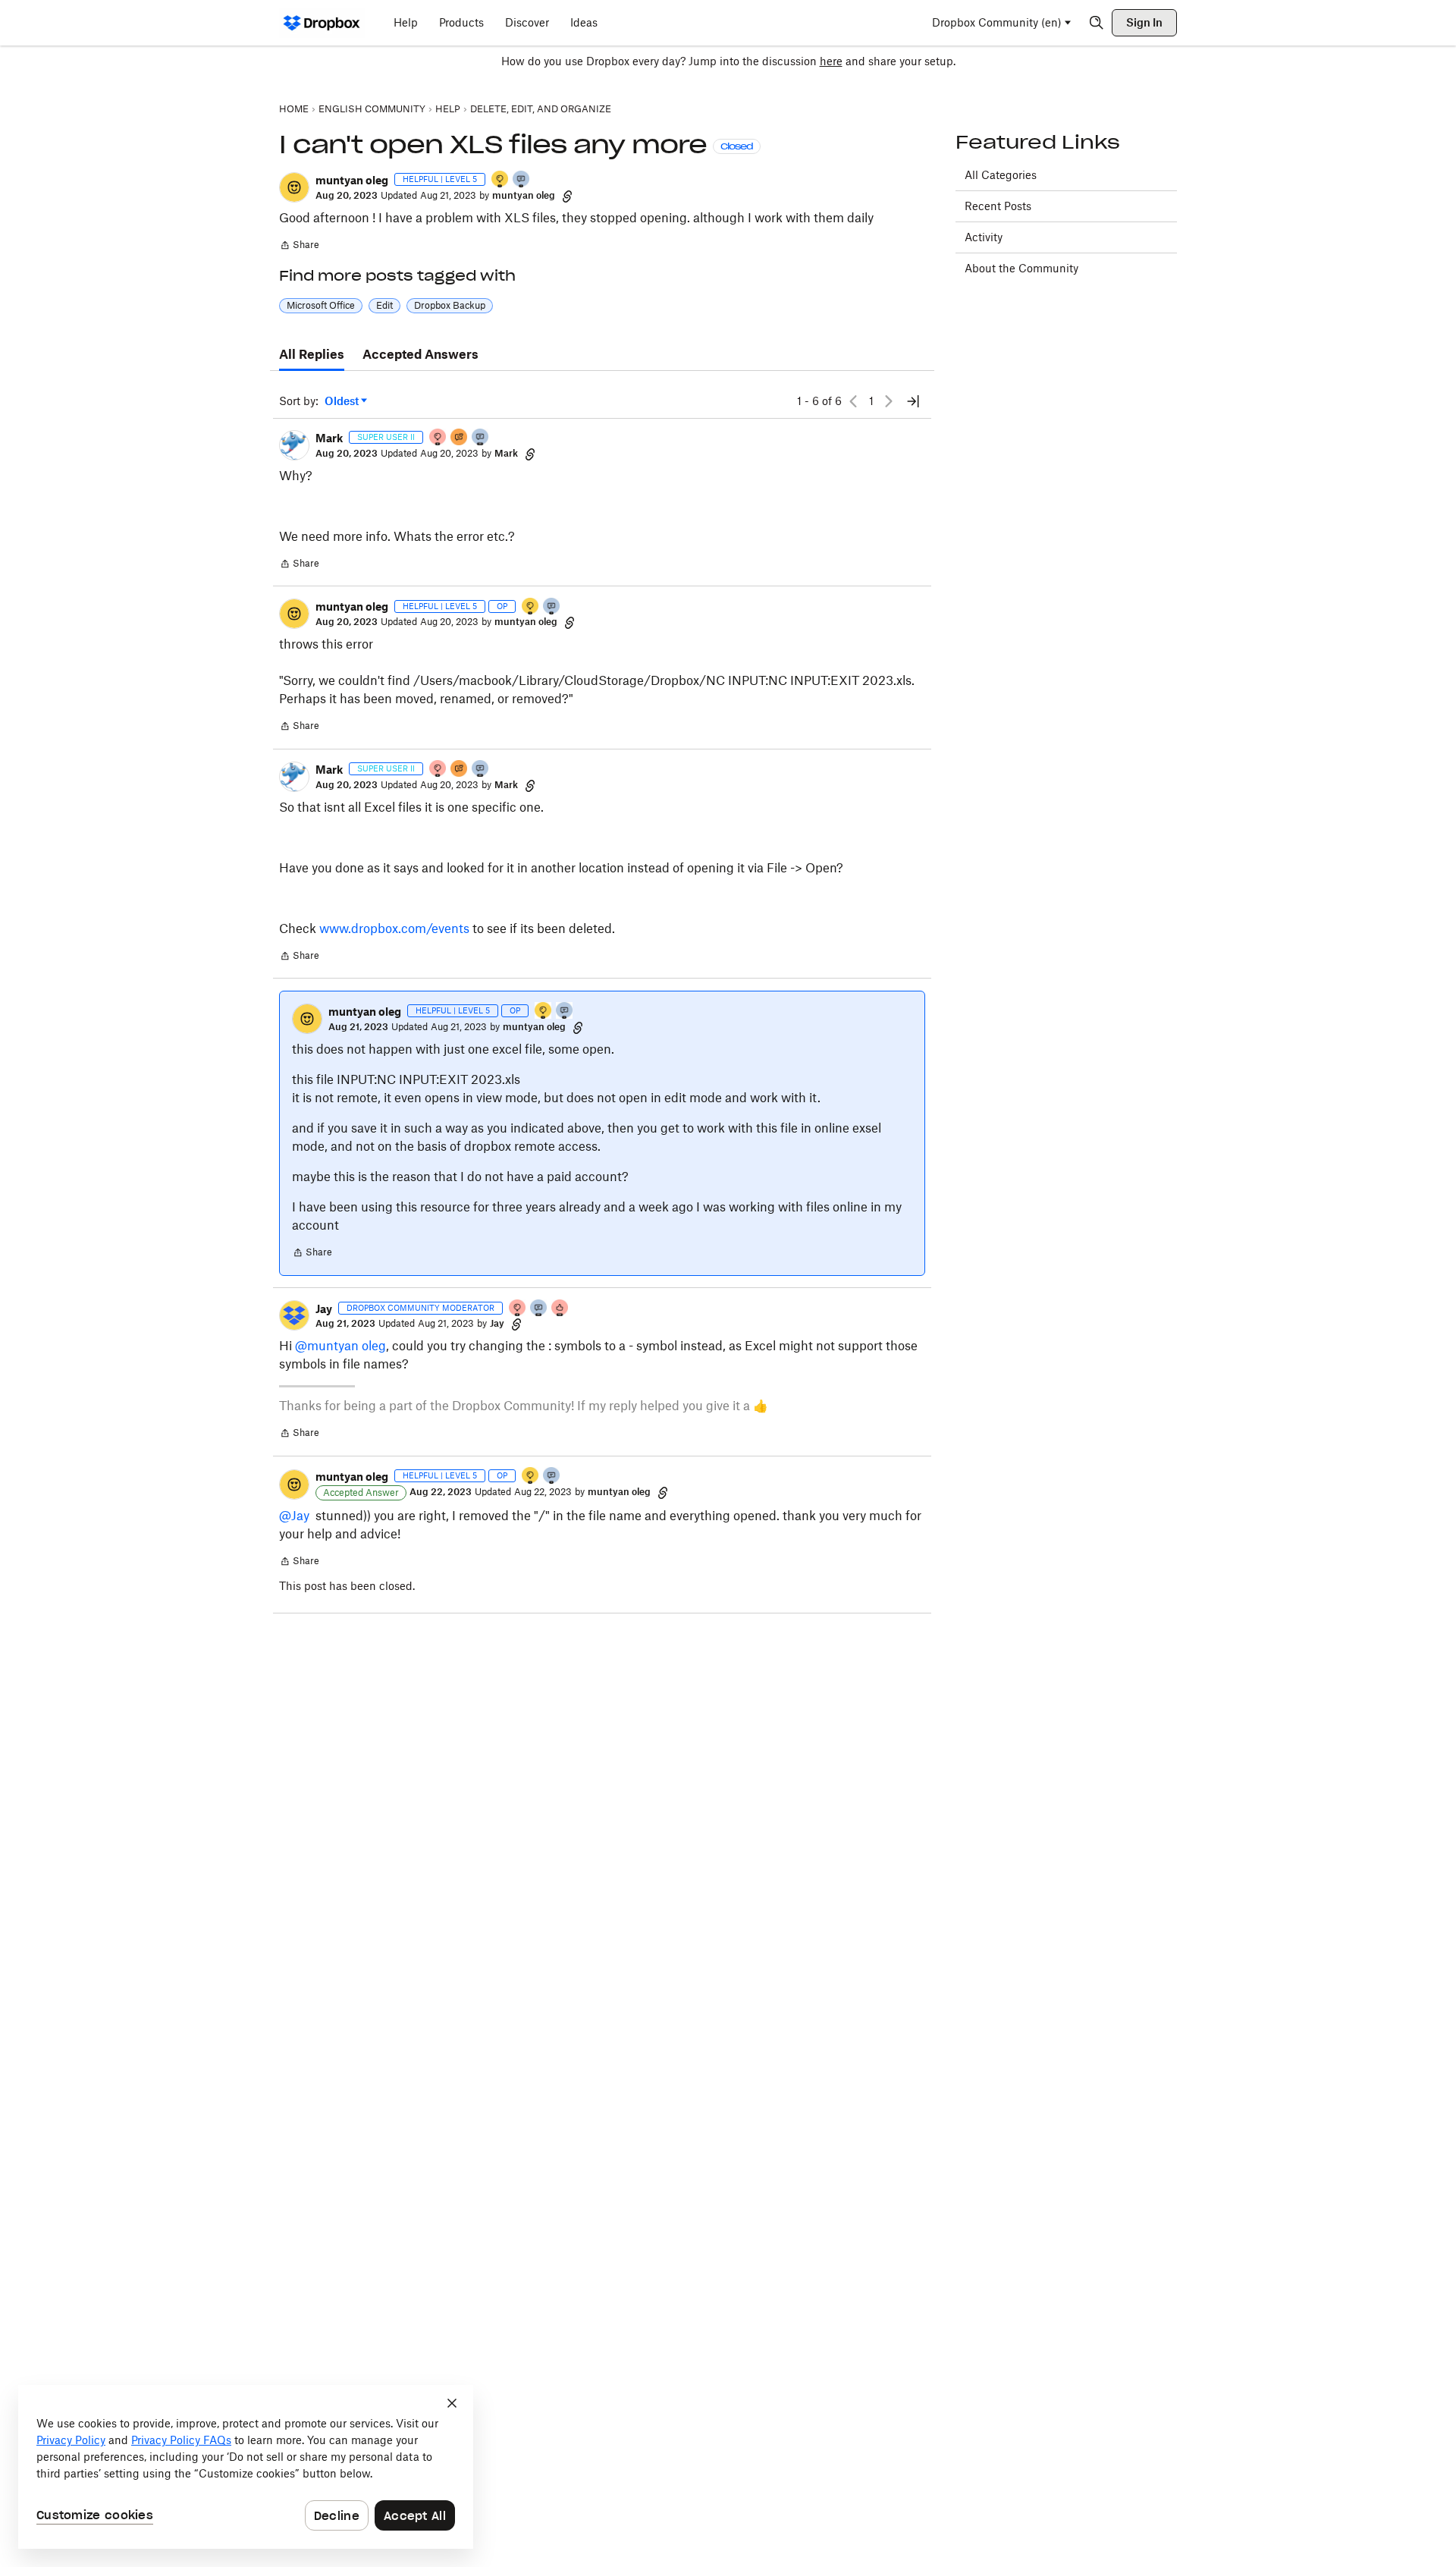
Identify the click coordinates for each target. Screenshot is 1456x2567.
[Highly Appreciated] (560, 1309)
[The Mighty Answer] (460, 438)
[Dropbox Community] (322, 23)
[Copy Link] (567, 196)
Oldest (343, 402)
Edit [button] (384, 305)
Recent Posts (998, 206)
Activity (984, 237)
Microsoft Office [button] (321, 305)
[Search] (1097, 23)
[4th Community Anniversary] (438, 438)
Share (299, 247)
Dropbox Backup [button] (450, 305)
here (831, 61)
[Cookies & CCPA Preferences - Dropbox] (246, 2467)
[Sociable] (481, 438)
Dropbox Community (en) (997, 22)
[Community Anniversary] (500, 180)
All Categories (1001, 175)
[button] (294, 187)
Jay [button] (324, 1309)
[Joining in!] (522, 180)
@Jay (294, 1516)
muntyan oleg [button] (352, 180)
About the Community (1021, 268)
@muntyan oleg (340, 1346)
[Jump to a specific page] (913, 401)
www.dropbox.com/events (394, 928)
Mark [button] (329, 438)
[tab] (312, 355)
